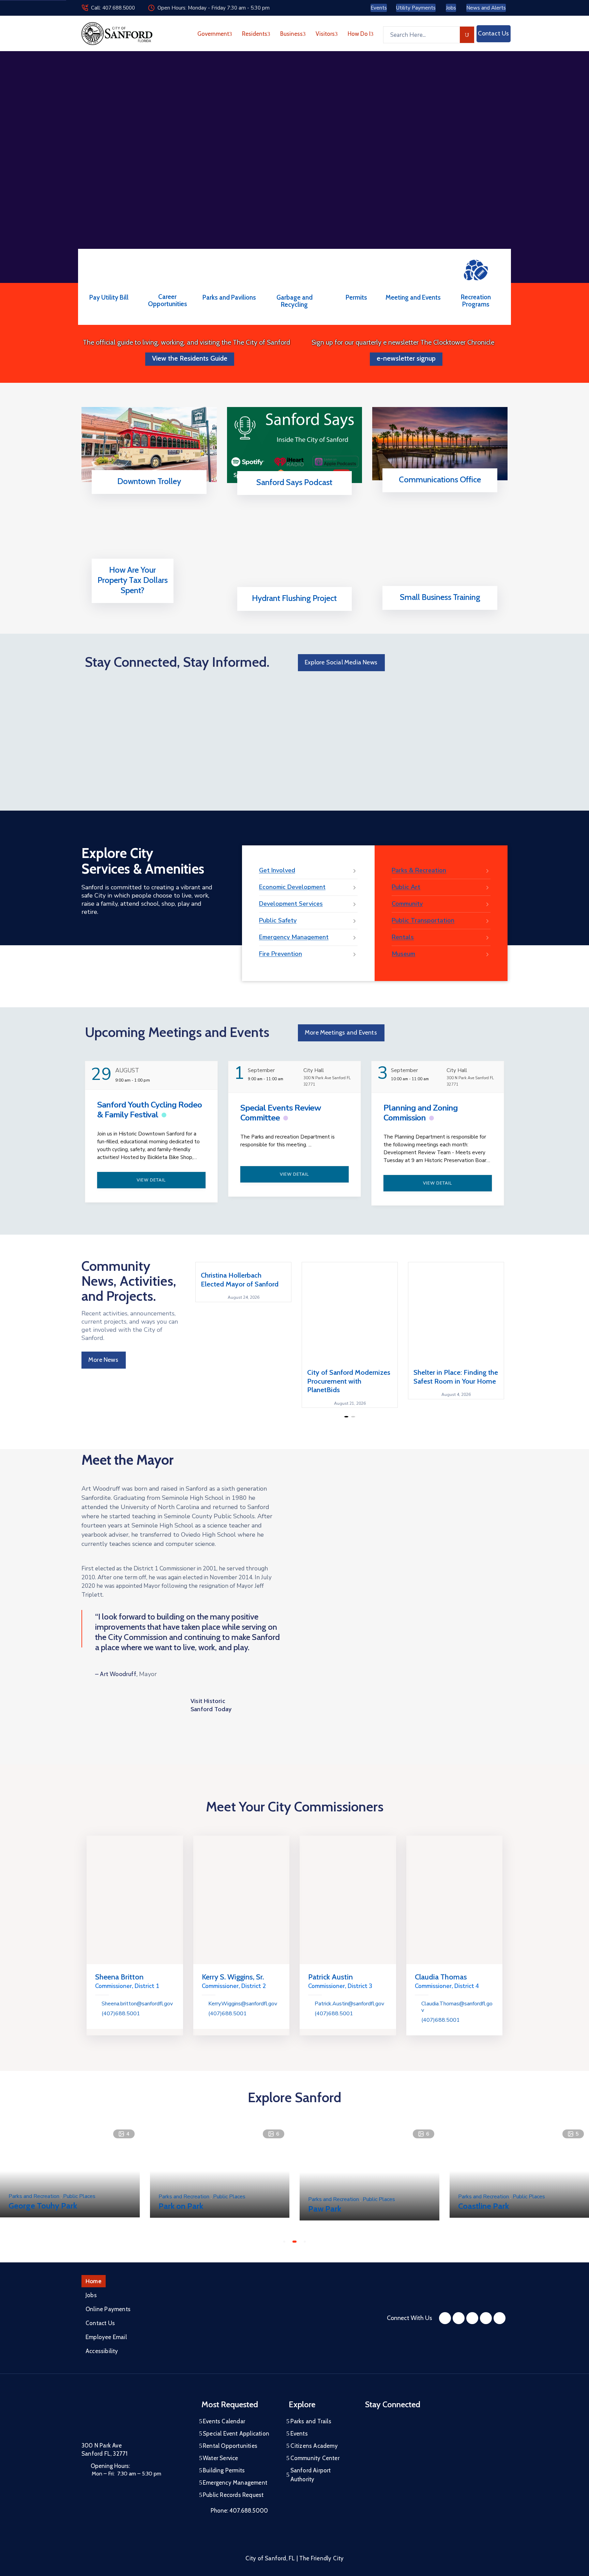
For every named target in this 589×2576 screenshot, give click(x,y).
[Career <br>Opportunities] (167, 272)
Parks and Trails (311, 2421)
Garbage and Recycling (294, 301)
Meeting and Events (413, 297)
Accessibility (102, 2351)
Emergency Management (294, 937)
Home (94, 2281)
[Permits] (356, 273)
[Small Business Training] (440, 560)
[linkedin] (500, 2318)
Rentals (403, 937)
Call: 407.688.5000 (113, 8)
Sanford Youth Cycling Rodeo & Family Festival (149, 1110)
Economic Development (292, 887)
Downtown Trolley (149, 481)
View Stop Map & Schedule (147, 492)
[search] (467, 35)
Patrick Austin (330, 1977)
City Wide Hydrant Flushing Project (292, 609)
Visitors (325, 34)
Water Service (221, 2458)
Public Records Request (233, 2495)
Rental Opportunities (230, 2446)
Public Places (79, 2196)
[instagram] (459, 2318)
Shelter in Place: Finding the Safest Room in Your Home (456, 1377)
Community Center (315, 2458)
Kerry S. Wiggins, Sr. (233, 1977)
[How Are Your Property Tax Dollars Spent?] (133, 557)
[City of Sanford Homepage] (133, 2417)
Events (299, 2434)
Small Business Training (440, 597)
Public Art (406, 887)
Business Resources (438, 608)
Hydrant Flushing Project (294, 598)
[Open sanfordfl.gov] (132, 601)
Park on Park (181, 2206)
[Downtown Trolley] (149, 445)
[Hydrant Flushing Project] (295, 561)
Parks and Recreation (35, 2196)
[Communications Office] (440, 444)
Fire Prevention (281, 954)
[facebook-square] (445, 2318)
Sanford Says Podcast (294, 482)
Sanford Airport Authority (311, 2475)
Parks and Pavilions (229, 297)
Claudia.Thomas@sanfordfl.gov (457, 2007)
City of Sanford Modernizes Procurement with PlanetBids (349, 1381)
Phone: (239, 2511)
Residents (255, 34)
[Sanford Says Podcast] (295, 445)
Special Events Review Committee (281, 1113)
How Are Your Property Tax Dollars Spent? (133, 580)
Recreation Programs (476, 301)
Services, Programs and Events (438, 490)
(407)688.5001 (121, 2014)
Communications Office (440, 479)
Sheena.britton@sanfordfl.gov (137, 2004)
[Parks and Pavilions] (229, 273)
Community (407, 904)
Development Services (291, 904)
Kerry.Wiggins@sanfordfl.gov (243, 2004)
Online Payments (108, 2309)
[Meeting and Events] (413, 273)
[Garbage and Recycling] (294, 273)
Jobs (91, 2295)
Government (213, 34)
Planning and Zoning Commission (421, 1113)
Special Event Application (236, 2434)
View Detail (151, 1180)
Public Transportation (423, 920)
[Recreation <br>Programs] (476, 269)
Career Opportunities (168, 300)
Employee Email (106, 2337)
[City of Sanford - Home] (117, 34)
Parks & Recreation (419, 870)
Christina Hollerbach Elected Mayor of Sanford (240, 1279)
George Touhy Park (43, 2206)
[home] (486, 2318)
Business (291, 34)
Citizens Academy (314, 2446)
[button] (346, 1417)
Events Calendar (224, 2421)
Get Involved (277, 870)
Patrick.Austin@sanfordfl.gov (349, 2004)
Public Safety (278, 920)
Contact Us (100, 2323)
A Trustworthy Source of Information (292, 493)
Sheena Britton (119, 1977)
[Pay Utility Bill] (109, 273)
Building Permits (224, 2470)
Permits (356, 297)
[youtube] (472, 2318)
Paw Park (325, 2208)
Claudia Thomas (441, 1977)
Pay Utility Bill (109, 297)
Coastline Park (484, 2206)
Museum (403, 954)
